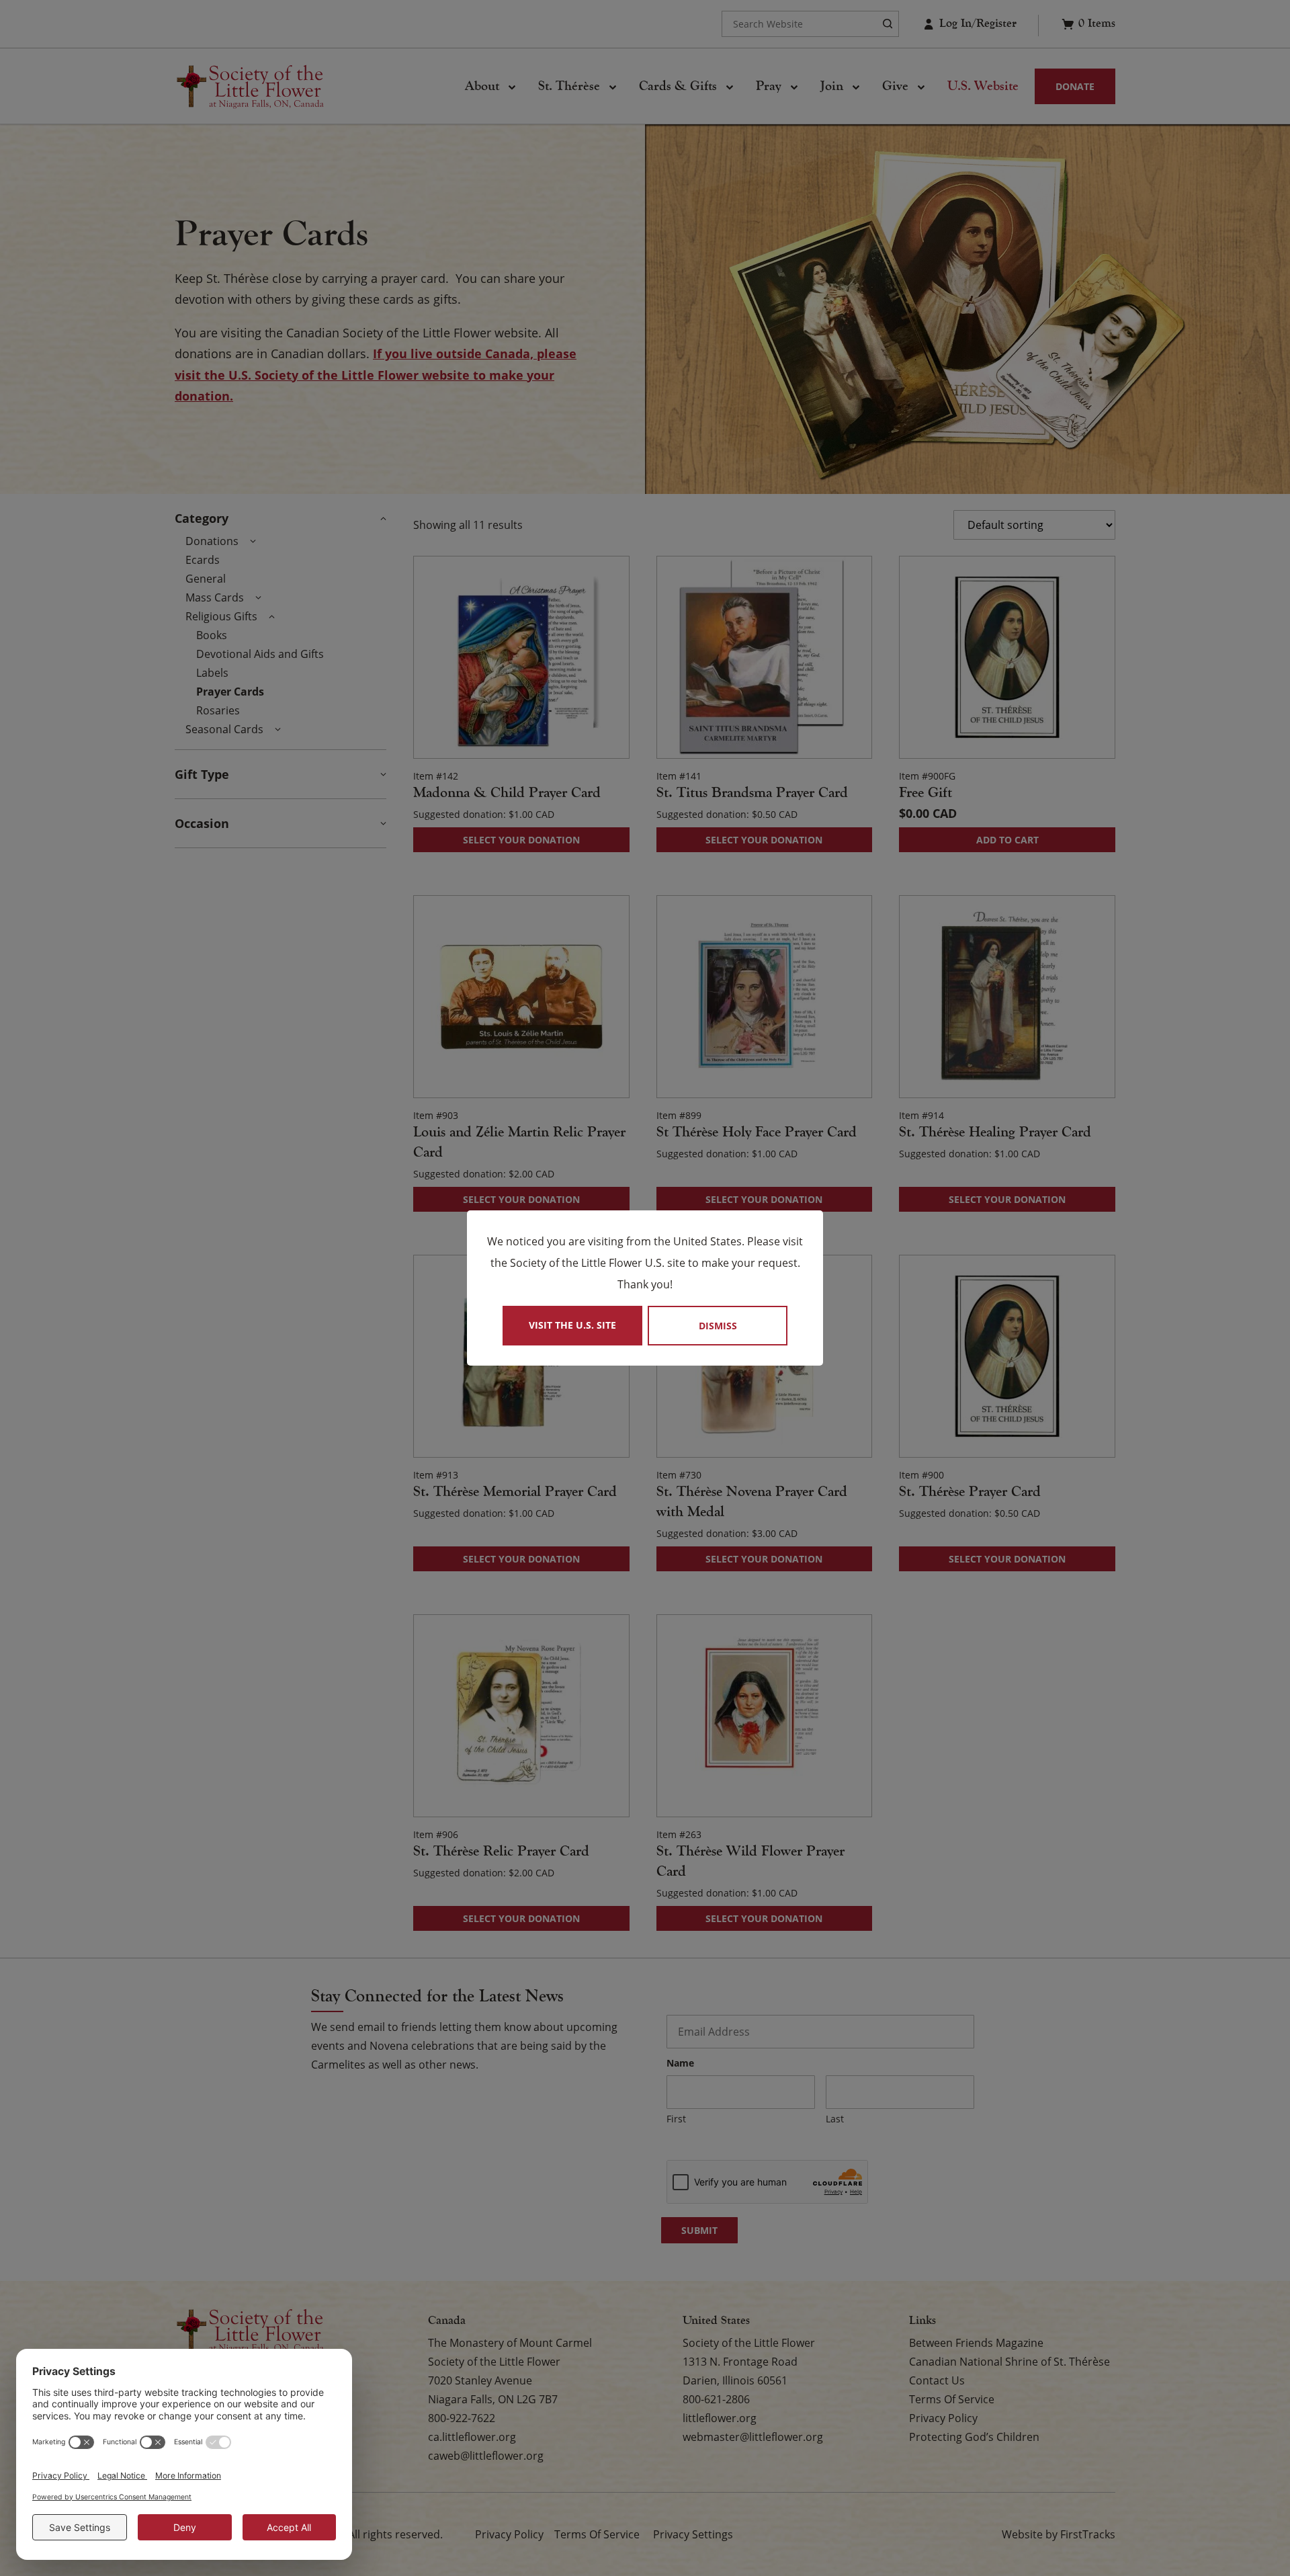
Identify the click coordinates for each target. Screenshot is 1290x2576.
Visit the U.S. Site (572, 1325)
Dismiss (718, 1326)
